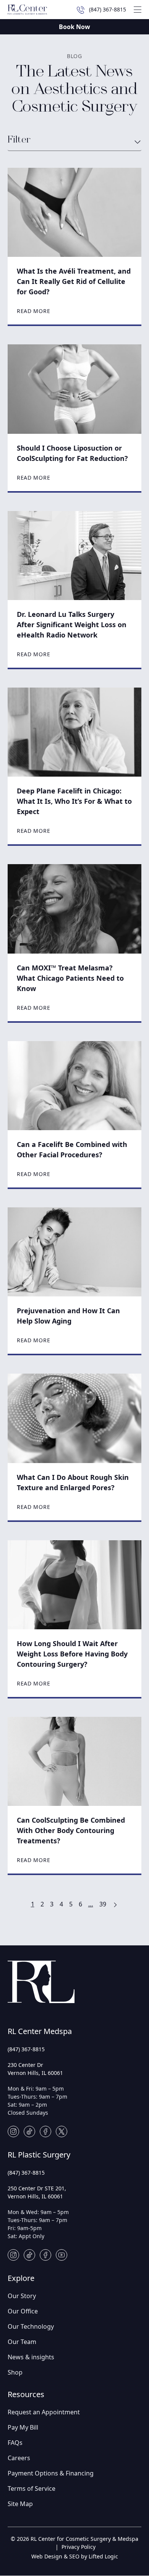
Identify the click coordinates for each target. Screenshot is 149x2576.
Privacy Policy (79, 2547)
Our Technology (31, 2326)
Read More (33, 311)
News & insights (31, 2357)
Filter (19, 140)
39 (103, 1904)
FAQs (15, 2443)
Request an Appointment (44, 2412)
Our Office (23, 2311)
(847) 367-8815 (26, 2049)
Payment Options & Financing (51, 2473)
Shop (15, 2372)
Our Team (22, 2342)
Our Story (22, 2296)
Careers (19, 2458)
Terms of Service (32, 2488)
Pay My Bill (23, 2427)
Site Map (20, 2504)
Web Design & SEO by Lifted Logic (75, 2556)
